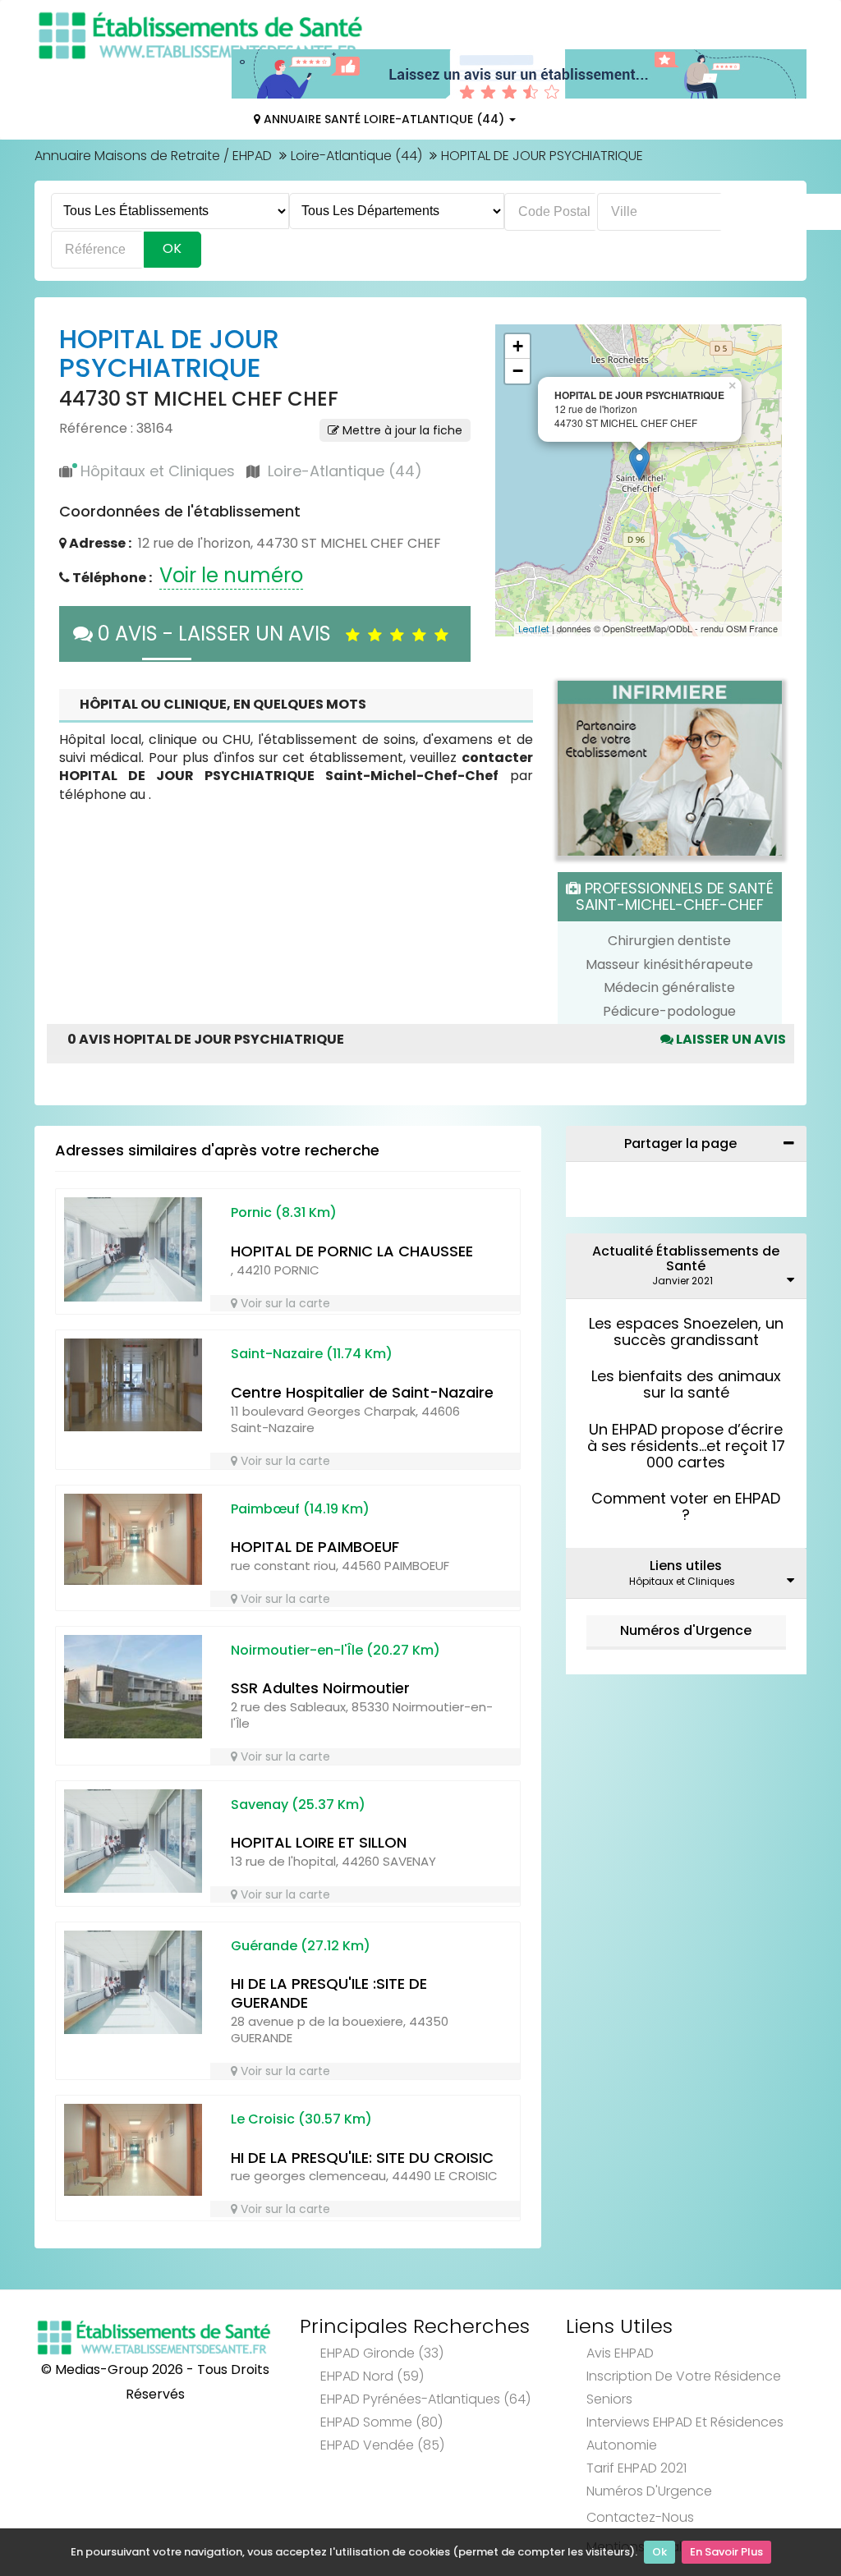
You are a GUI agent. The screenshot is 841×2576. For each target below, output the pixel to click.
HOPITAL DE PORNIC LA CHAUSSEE (352, 1251)
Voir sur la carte (284, 1303)
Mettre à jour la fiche (401, 430)
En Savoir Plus (726, 2552)
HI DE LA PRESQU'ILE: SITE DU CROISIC (362, 2158)
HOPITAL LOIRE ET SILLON (319, 1842)
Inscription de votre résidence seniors (684, 2388)
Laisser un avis (730, 1039)
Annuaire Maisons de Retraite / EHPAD (153, 156)
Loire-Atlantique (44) (356, 156)
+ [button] (518, 346)
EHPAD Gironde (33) (382, 2353)
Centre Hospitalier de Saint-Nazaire (362, 1392)
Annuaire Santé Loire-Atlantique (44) (384, 119)
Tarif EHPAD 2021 (636, 2468)
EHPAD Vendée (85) (382, 2445)
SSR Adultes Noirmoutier (320, 1688)
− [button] (518, 371)
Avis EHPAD (620, 2353)
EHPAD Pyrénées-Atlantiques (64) (425, 2399)
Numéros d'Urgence (686, 1630)
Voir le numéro (231, 575)
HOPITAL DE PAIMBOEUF (315, 1547)
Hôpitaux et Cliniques (158, 471)
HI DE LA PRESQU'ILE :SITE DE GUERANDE (329, 1993)
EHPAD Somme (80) (381, 2422)
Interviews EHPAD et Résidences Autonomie (685, 2434)
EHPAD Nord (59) (372, 2376)
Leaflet (534, 629)
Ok (659, 2552)
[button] (516, 480)
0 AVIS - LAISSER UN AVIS (219, 634)
